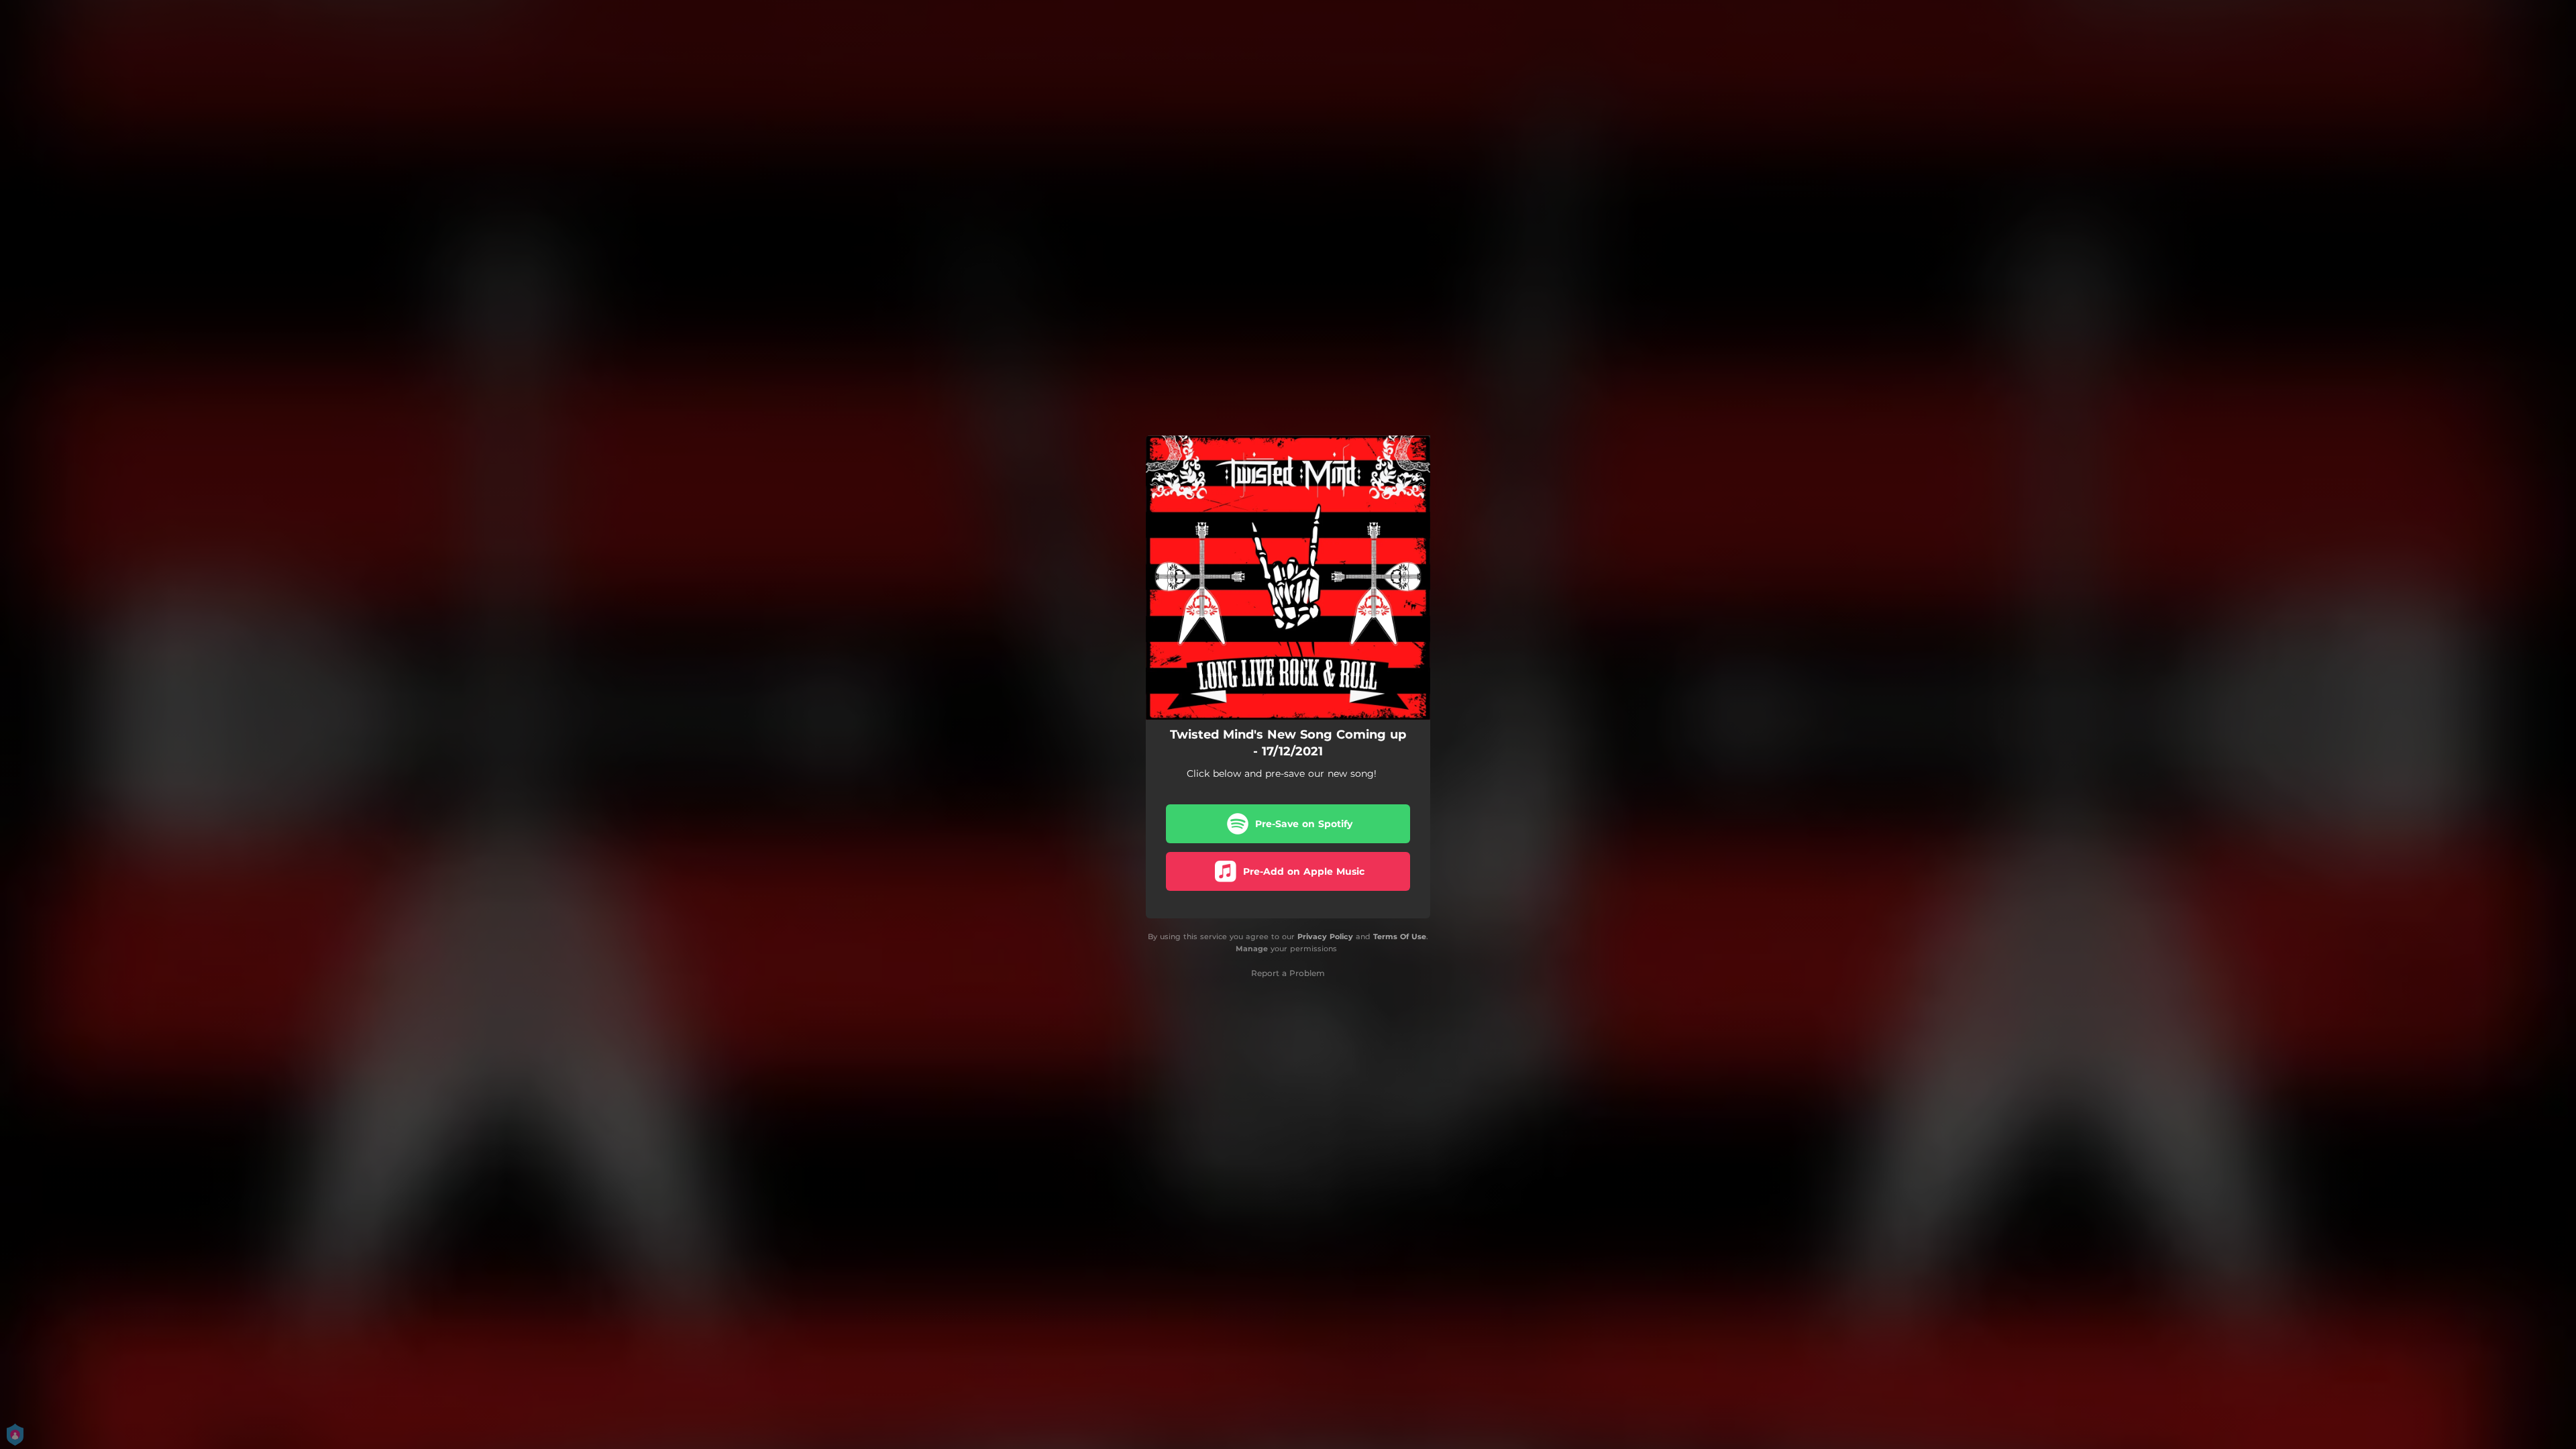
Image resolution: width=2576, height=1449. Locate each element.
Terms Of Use (1400, 936)
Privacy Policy (1325, 936)
